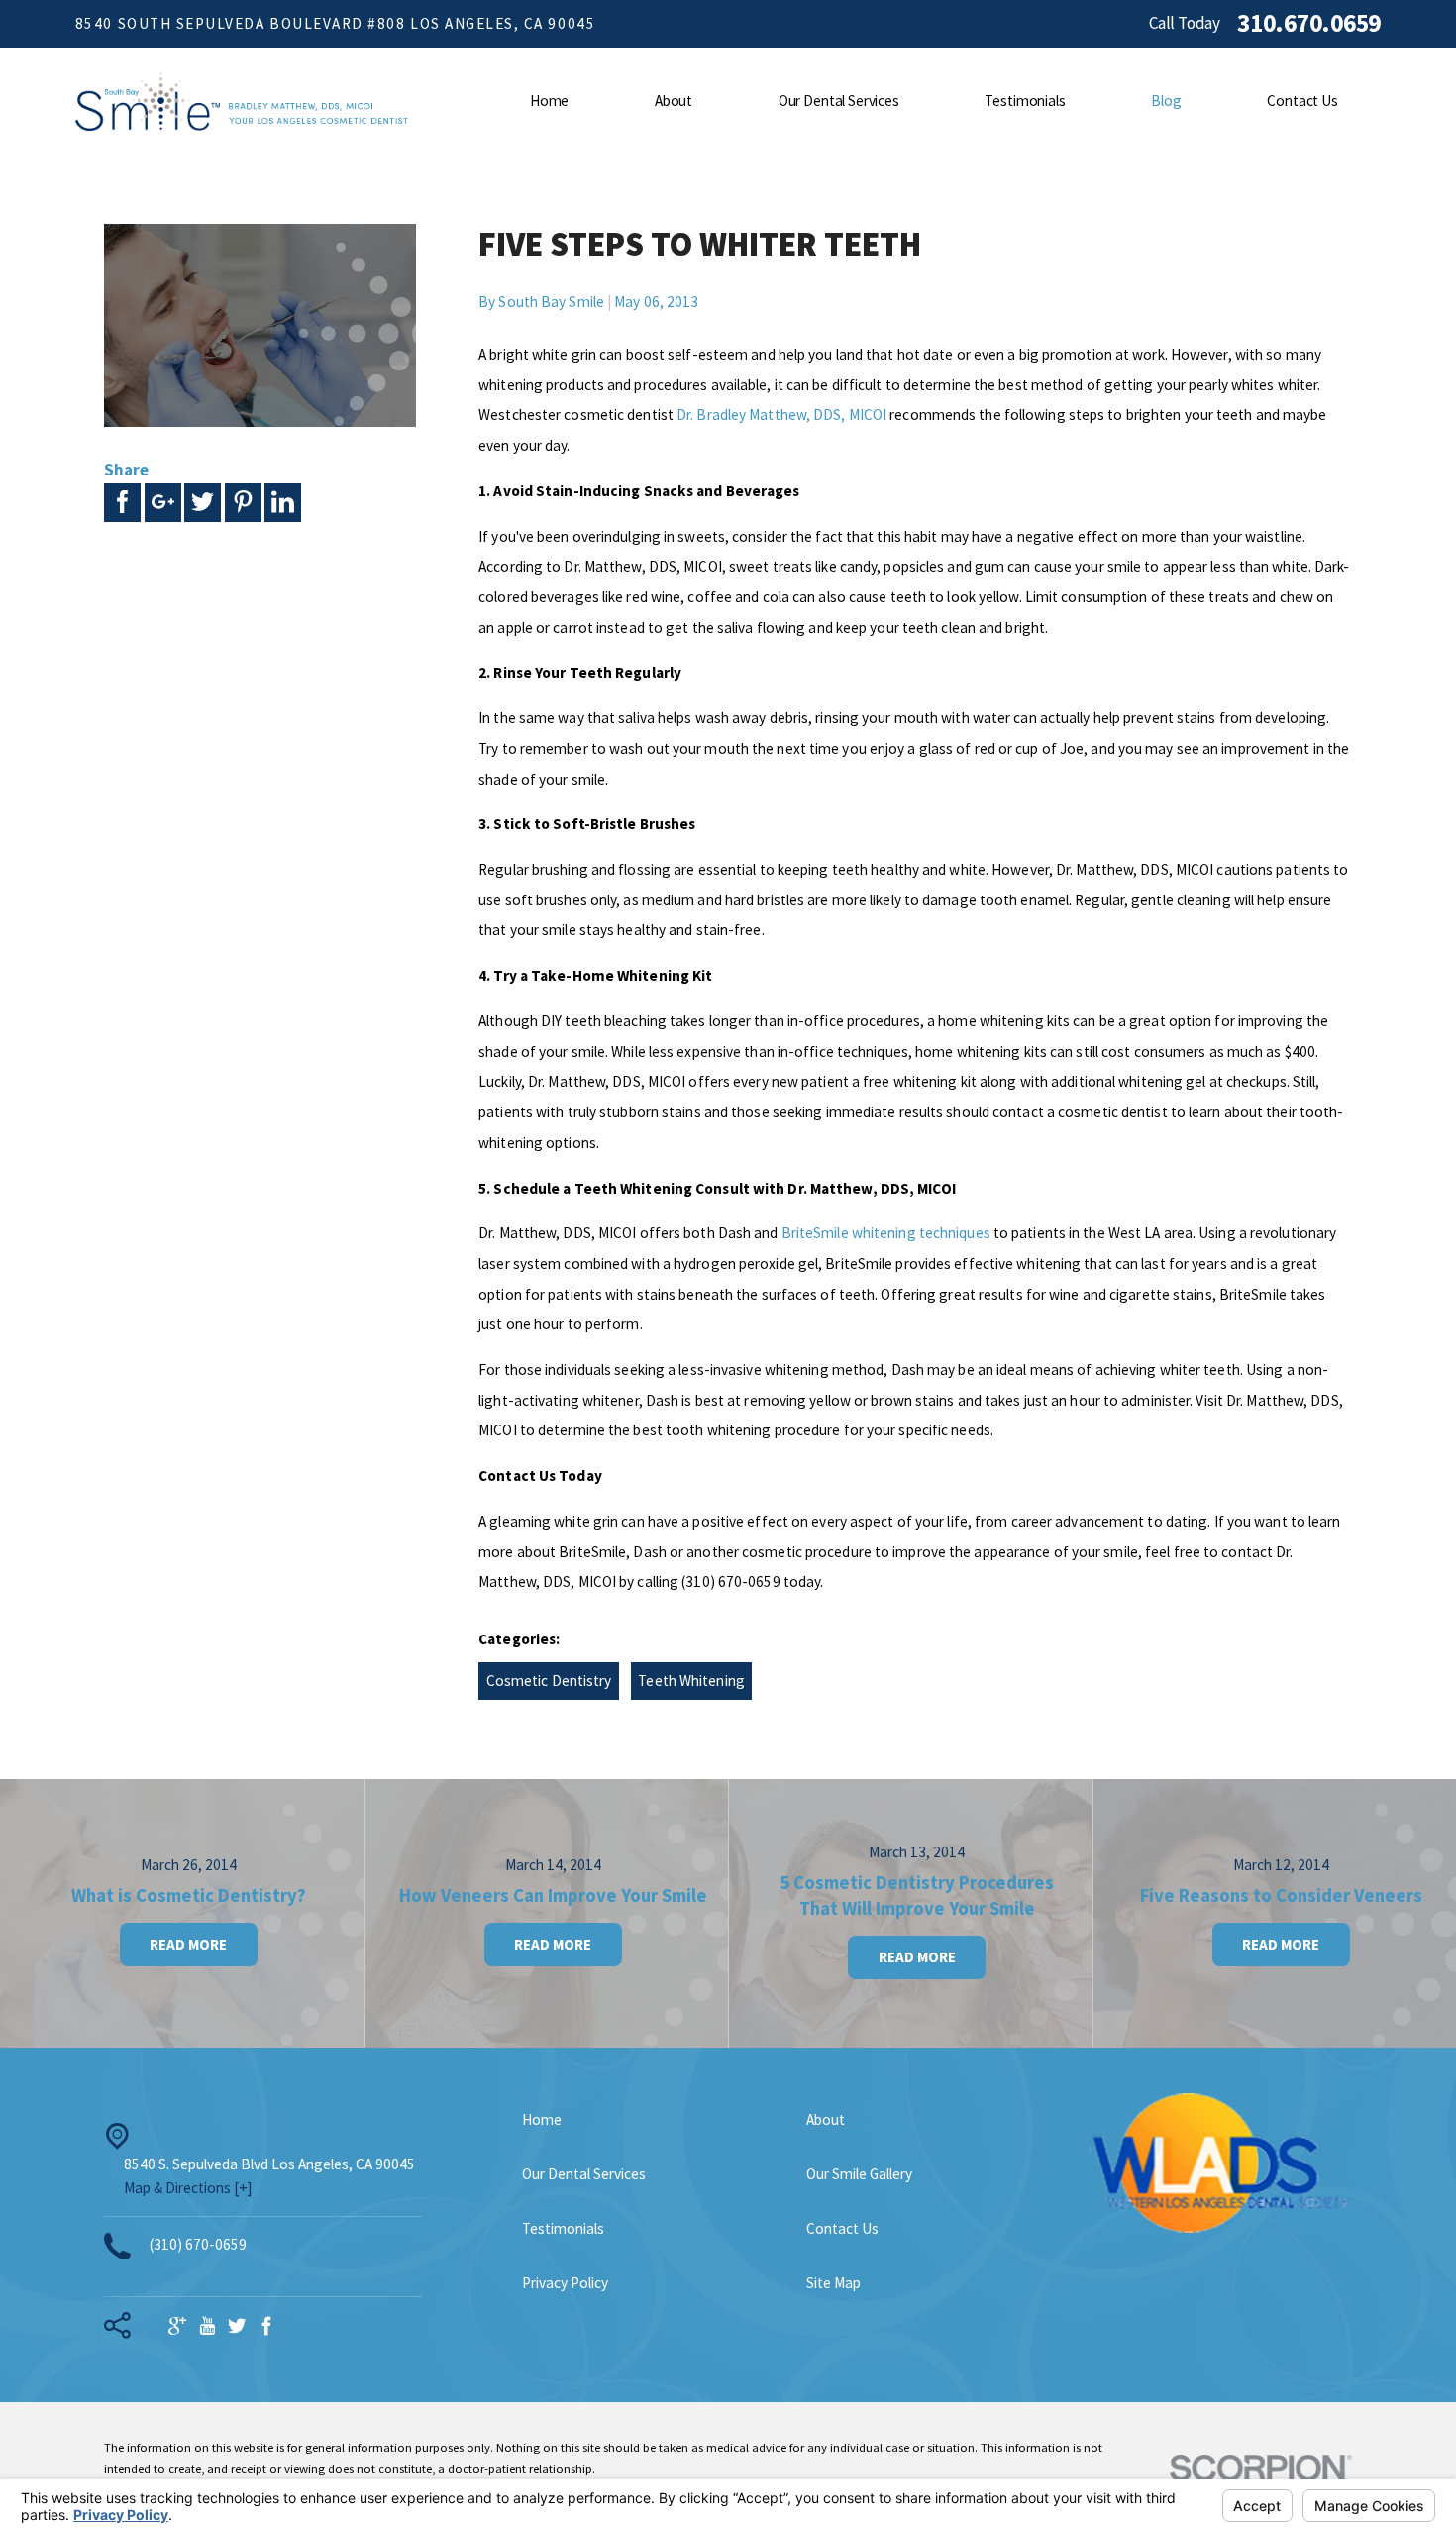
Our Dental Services (584, 2174)
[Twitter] (237, 2327)
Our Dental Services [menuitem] (839, 101)
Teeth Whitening (691, 1681)
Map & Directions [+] (188, 2188)
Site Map (833, 2283)
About (826, 2119)
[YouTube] (207, 2327)
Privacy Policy (565, 2283)
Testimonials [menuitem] (1025, 101)
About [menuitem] (674, 101)
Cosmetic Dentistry (549, 1681)
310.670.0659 (1309, 24)
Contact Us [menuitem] (1302, 101)
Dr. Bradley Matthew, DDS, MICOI (781, 415)
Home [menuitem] (549, 101)
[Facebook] (266, 2327)
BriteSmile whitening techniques (886, 1233)
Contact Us (842, 2228)
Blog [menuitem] (1166, 101)
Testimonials (563, 2228)
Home (542, 2119)
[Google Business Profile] (177, 2327)
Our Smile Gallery (859, 2174)
